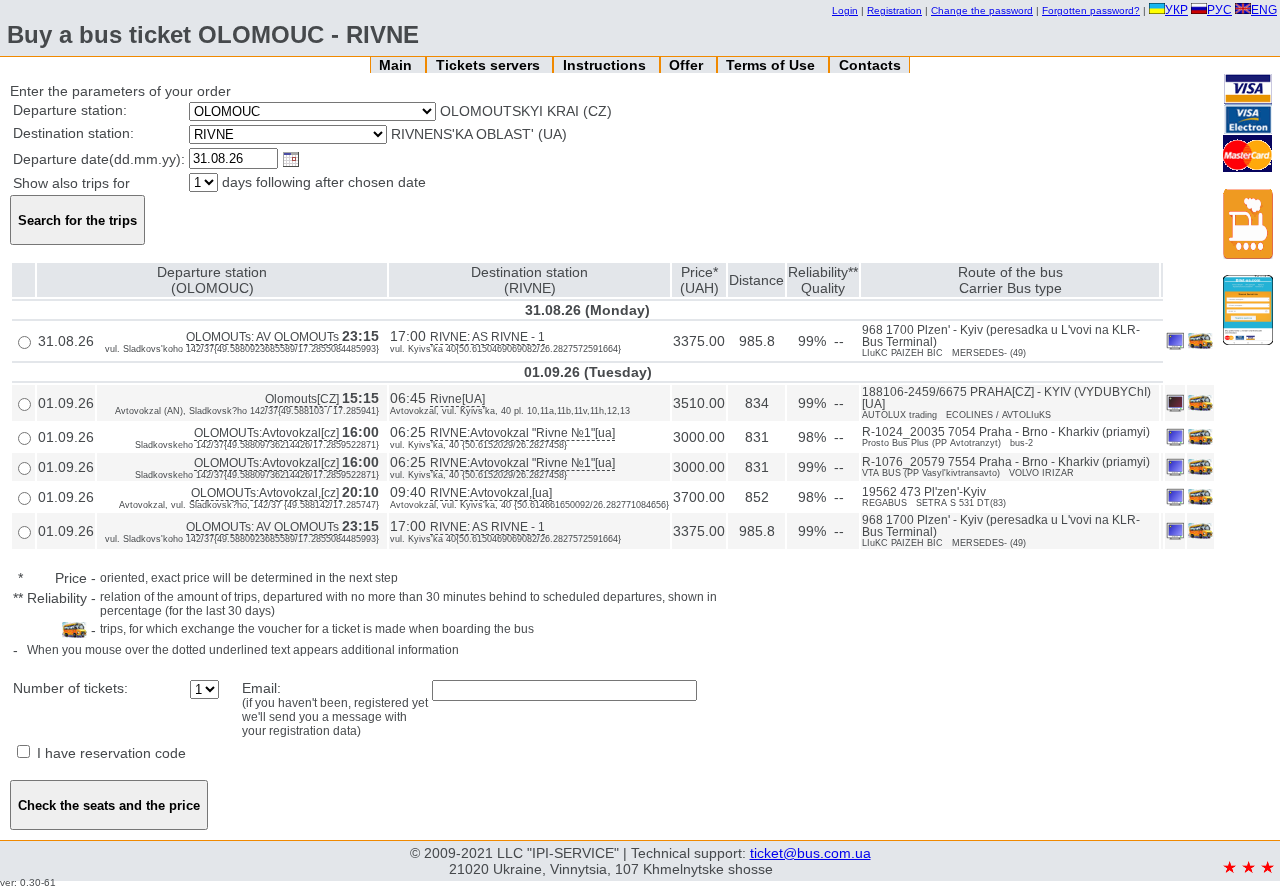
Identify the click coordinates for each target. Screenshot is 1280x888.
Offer (688, 65)
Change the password (982, 10)
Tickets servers (490, 65)
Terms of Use (772, 65)
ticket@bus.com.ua (810, 853)
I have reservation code (109, 753)
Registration (894, 10)
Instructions (606, 65)
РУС (1219, 10)
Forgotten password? (1091, 10)
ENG (1264, 10)
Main (397, 65)
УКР (1176, 10)
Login (845, 10)
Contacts (870, 65)
